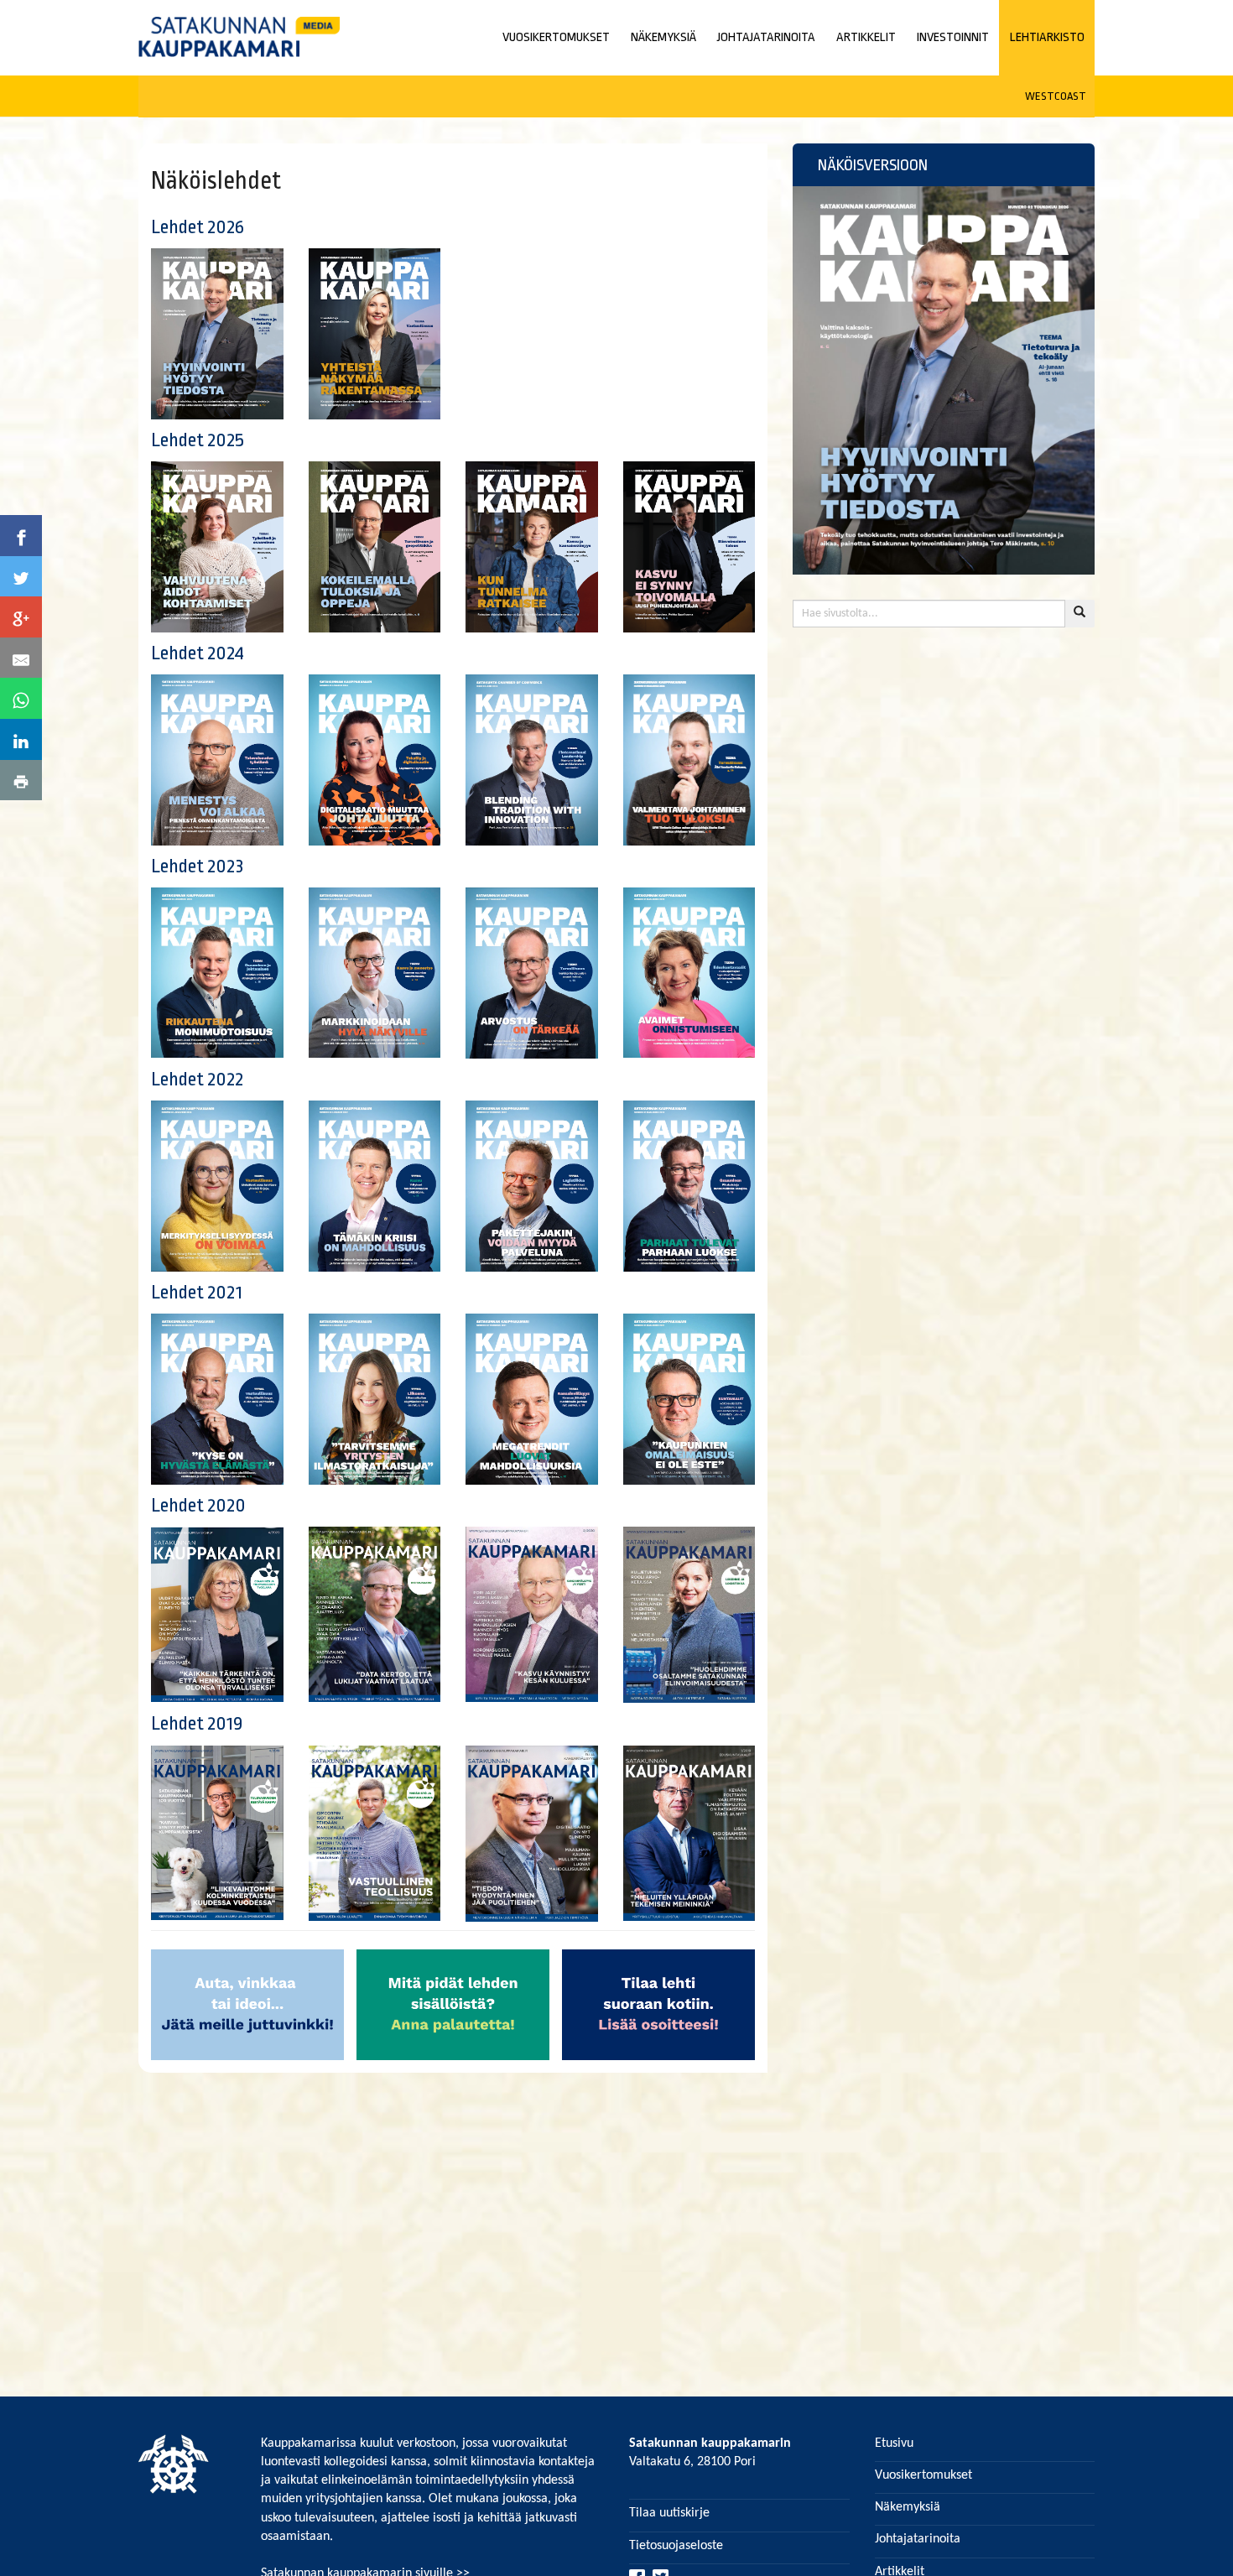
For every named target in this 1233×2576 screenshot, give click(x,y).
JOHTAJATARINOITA (766, 37)
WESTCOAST (1056, 96)
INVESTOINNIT (953, 37)
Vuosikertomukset (923, 2475)
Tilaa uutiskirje (669, 2513)
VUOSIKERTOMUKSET (556, 37)
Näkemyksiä (908, 2507)
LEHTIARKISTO (1047, 37)
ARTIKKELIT (866, 37)
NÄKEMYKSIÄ (663, 37)
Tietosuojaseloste (676, 2546)
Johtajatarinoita (918, 2539)
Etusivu (894, 2443)
